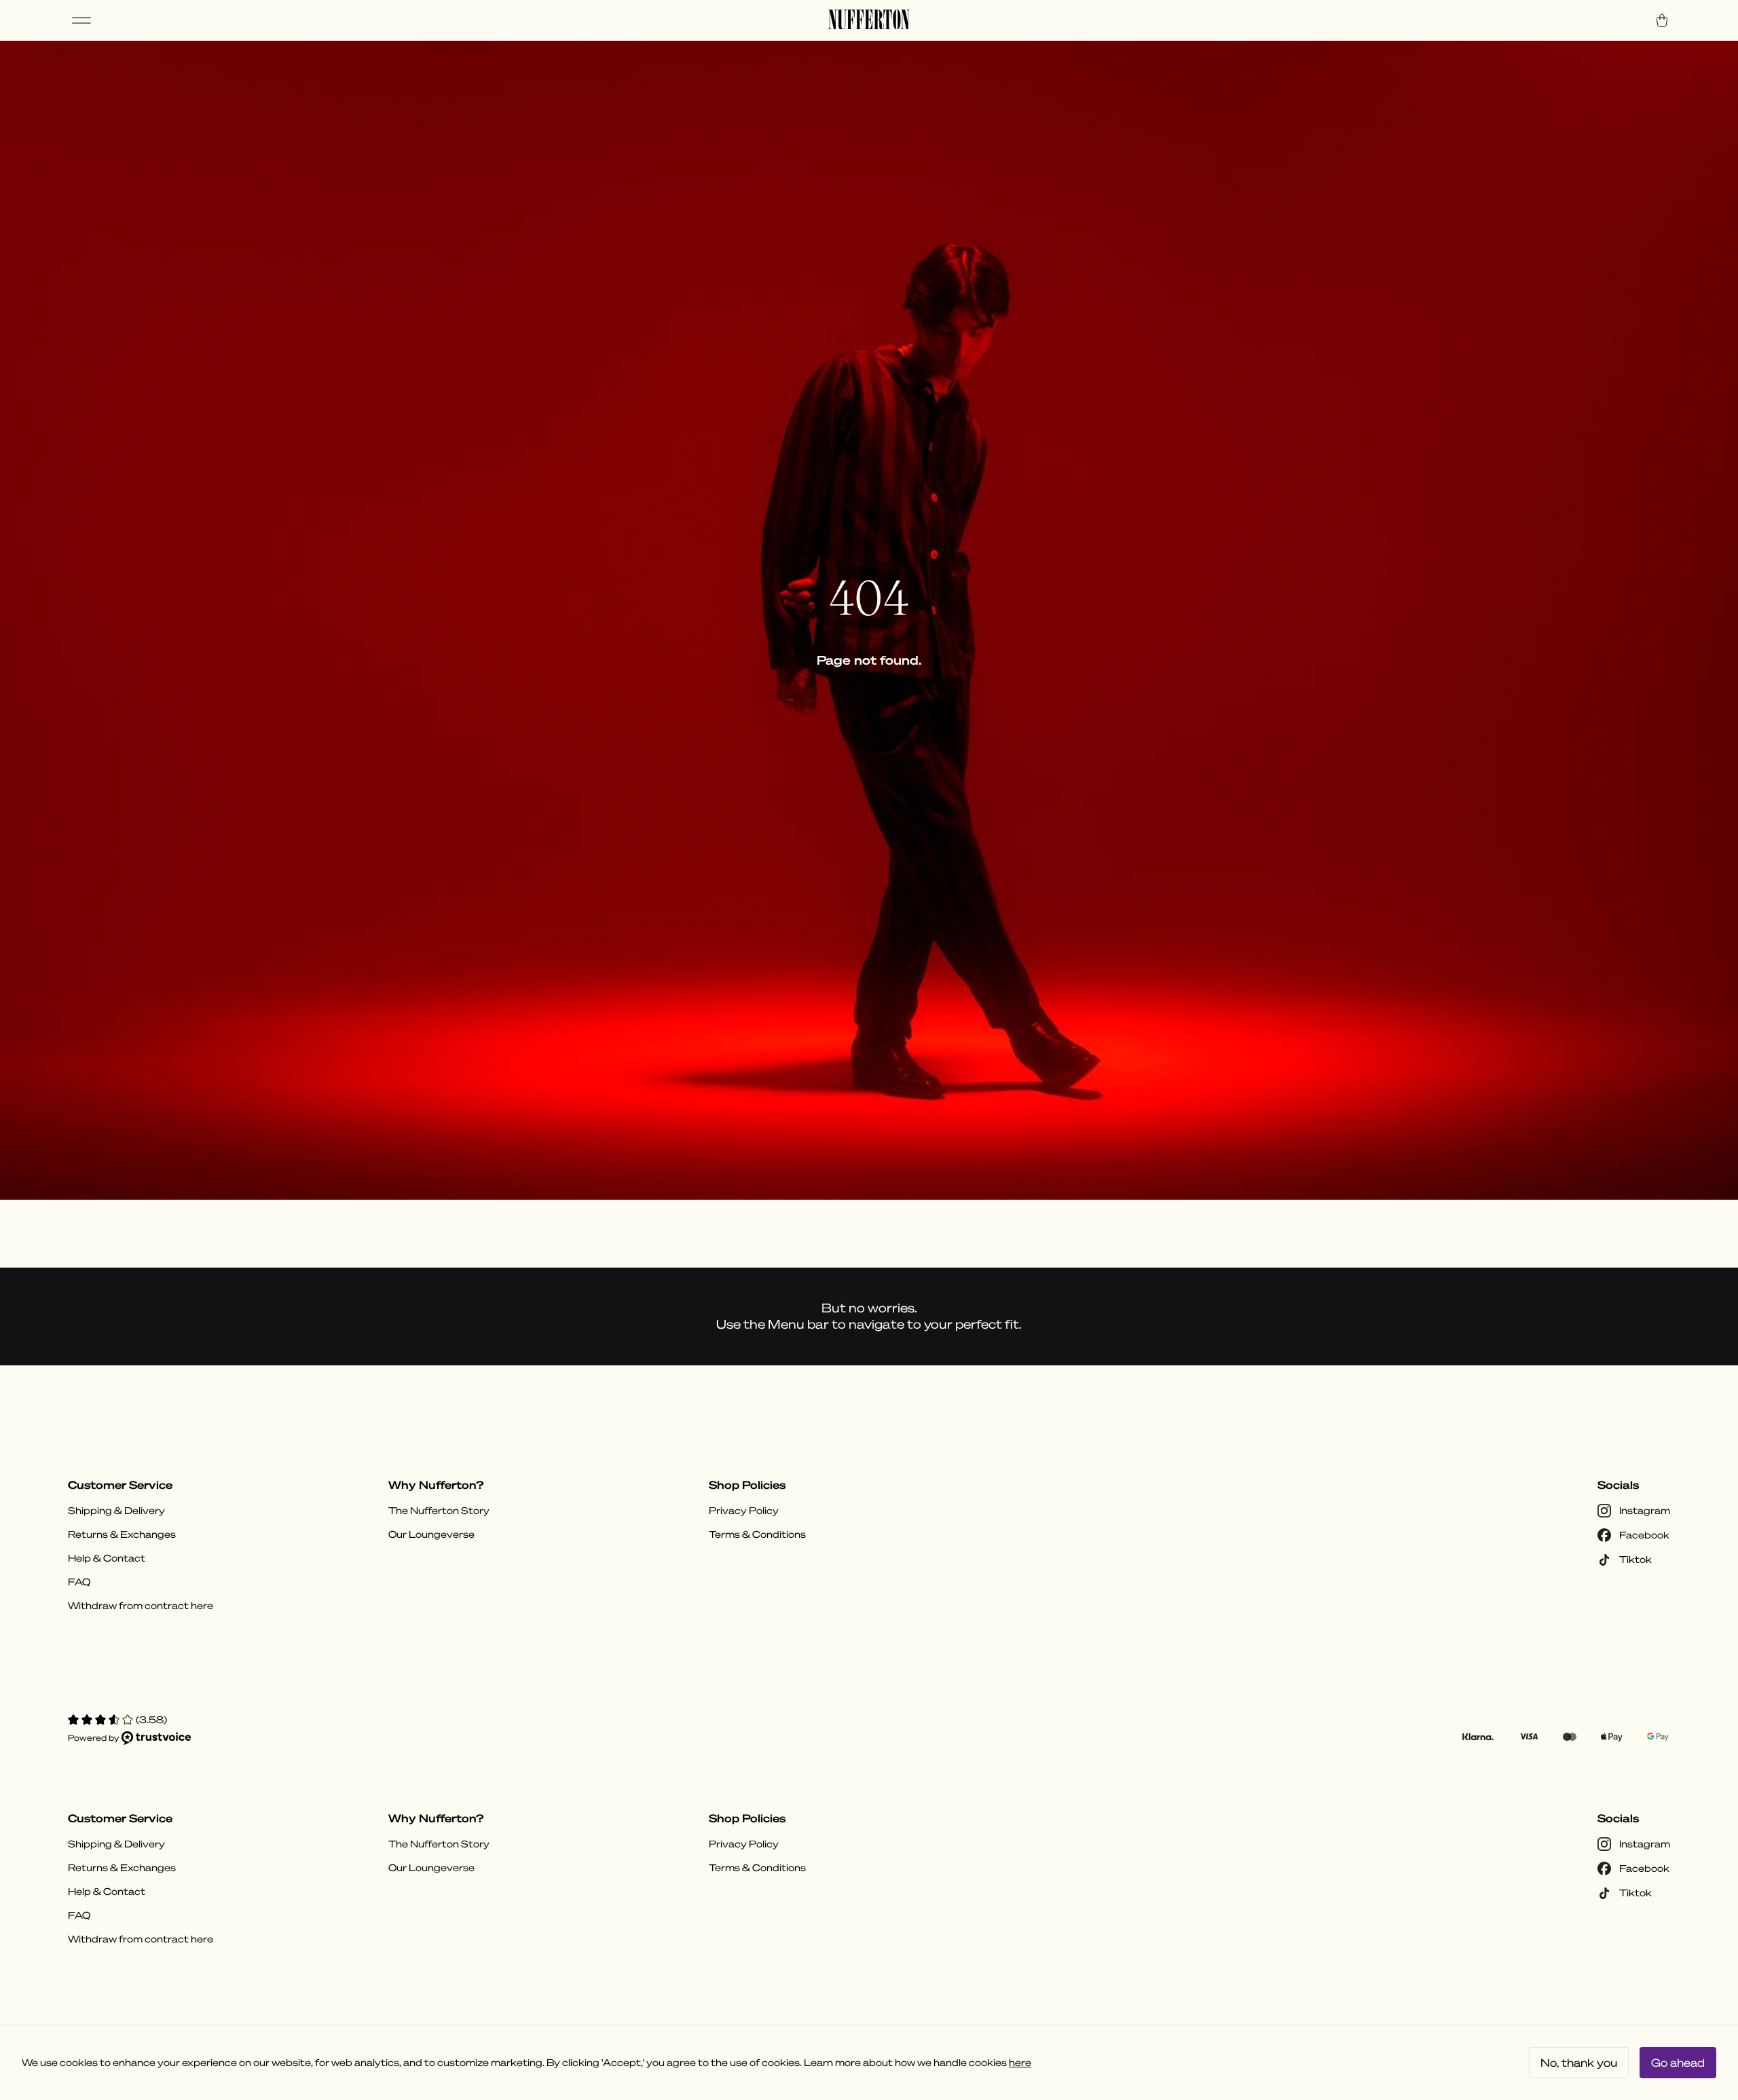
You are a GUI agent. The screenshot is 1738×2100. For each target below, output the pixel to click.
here (1020, 2063)
